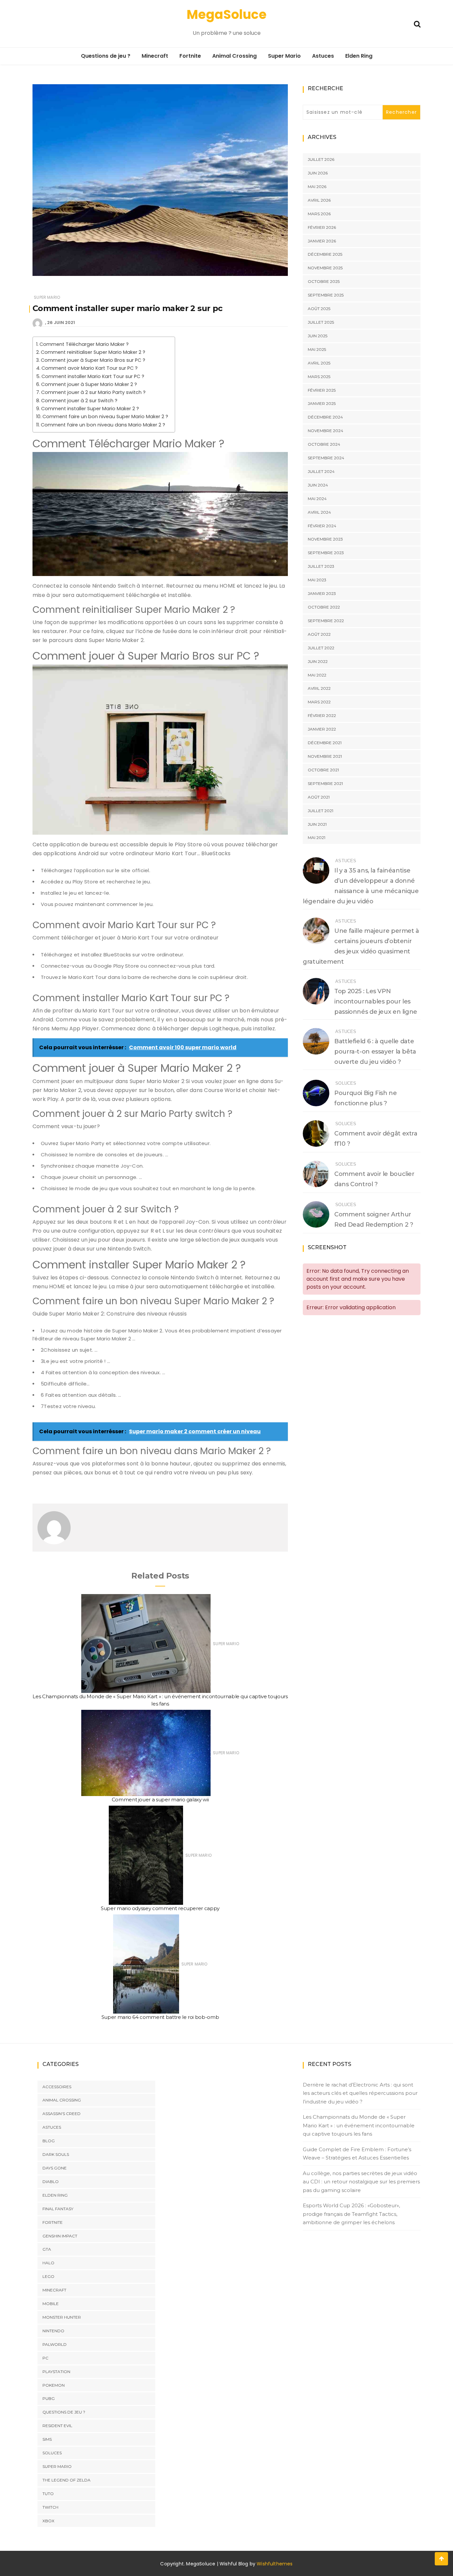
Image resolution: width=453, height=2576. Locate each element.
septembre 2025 (326, 295)
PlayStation (56, 2372)
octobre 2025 (324, 281)
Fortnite (190, 56)
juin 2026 (318, 173)
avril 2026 (319, 200)
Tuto (48, 2494)
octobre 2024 (324, 444)
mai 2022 (317, 675)
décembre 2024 (325, 417)
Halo (48, 2263)
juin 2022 (318, 661)
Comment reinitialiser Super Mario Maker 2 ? (93, 352)
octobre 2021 (323, 770)
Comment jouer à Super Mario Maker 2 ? (89, 384)
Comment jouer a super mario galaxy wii (160, 1800)
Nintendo (53, 2331)
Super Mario (284, 56)
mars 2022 (319, 702)
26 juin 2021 (61, 322)
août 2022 (319, 634)
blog (49, 2141)
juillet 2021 (321, 811)
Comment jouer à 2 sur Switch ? (79, 401)
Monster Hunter (62, 2317)
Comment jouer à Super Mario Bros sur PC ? (93, 360)
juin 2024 (318, 485)
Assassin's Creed (62, 2114)
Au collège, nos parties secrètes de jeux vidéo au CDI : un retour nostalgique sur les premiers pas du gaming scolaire (361, 2182)
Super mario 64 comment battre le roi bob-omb (160, 2017)
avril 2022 (319, 688)
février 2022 (322, 715)
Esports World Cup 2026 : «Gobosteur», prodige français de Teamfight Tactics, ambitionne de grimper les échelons (351, 2214)
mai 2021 (317, 837)
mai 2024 (317, 499)
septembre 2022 (326, 621)
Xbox (48, 2521)
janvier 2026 (322, 241)
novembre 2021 (325, 756)
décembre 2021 (325, 743)
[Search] (417, 23)
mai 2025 (317, 349)
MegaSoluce (227, 14)
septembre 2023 (326, 553)
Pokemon (54, 2385)
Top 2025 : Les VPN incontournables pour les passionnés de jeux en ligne (376, 1001)
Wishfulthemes (275, 2564)
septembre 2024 (326, 458)
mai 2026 (317, 187)
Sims (47, 2439)
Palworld (55, 2344)
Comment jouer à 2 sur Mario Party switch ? (93, 392)
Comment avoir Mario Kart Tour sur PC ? (90, 368)
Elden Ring (359, 56)
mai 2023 (317, 580)
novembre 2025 (325, 268)
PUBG (49, 2398)
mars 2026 (319, 214)
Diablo (51, 2182)
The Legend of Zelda (66, 2480)
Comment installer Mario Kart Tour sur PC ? (93, 376)
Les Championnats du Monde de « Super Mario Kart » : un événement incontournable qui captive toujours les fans (359, 2125)
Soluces (346, 1083)
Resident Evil (57, 2426)
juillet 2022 (321, 648)
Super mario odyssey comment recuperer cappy (160, 1908)
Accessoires (57, 2087)
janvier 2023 (322, 593)
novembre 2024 (325, 431)
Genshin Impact (60, 2236)
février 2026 (322, 227)
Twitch (50, 2507)
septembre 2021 (325, 783)
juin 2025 (318, 336)
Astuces (323, 56)
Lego (48, 2276)
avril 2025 (319, 363)
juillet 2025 (321, 322)
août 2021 (319, 797)
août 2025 (319, 309)
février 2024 (322, 526)
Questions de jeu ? (106, 56)
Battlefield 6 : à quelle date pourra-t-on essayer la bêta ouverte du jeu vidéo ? (375, 1052)
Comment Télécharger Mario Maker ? (84, 344)
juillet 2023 (321, 566)
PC (45, 2358)
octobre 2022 (324, 607)
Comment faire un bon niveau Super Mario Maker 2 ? (105, 417)
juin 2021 (317, 824)
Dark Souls (56, 2154)
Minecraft (155, 56)
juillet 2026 (321, 159)
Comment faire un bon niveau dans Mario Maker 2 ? (103, 425)
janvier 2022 (322, 729)
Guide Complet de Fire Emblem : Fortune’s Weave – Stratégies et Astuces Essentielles (357, 2154)
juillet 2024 (321, 471)
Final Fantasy (58, 2209)
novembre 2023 (325, 539)
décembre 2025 (325, 254)
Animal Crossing (234, 56)
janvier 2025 (322, 403)
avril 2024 (319, 512)
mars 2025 (319, 377)
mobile (51, 2304)
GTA (47, 2249)
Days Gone (55, 2168)
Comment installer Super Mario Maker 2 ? (90, 409)
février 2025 (322, 390)
